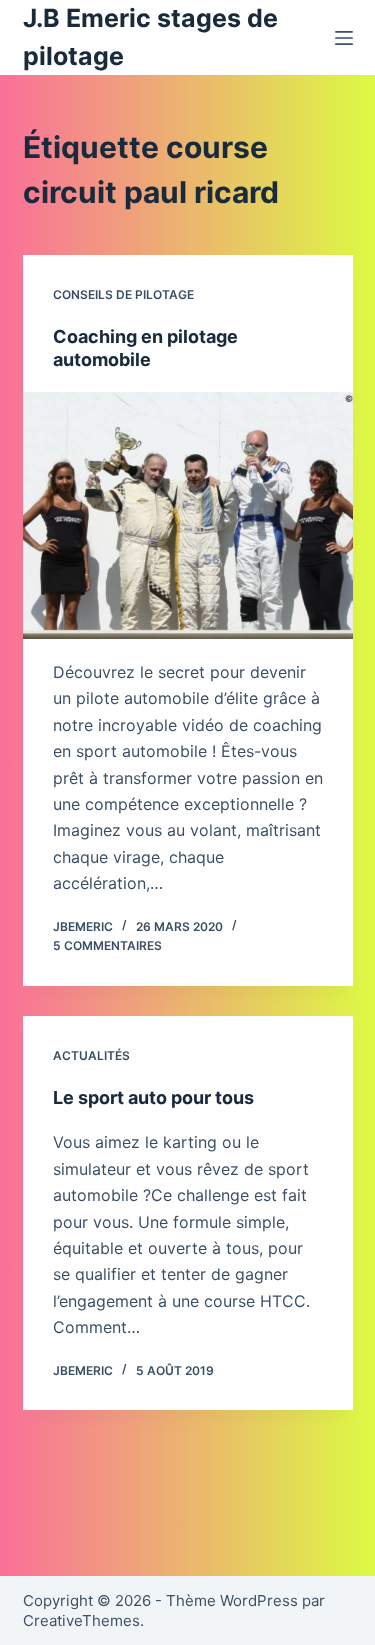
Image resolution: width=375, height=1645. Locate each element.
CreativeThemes (81, 1620)
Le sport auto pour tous (153, 1097)
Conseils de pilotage (123, 294)
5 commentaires (107, 945)
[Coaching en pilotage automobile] (188, 516)
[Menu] (344, 38)
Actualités (91, 1055)
